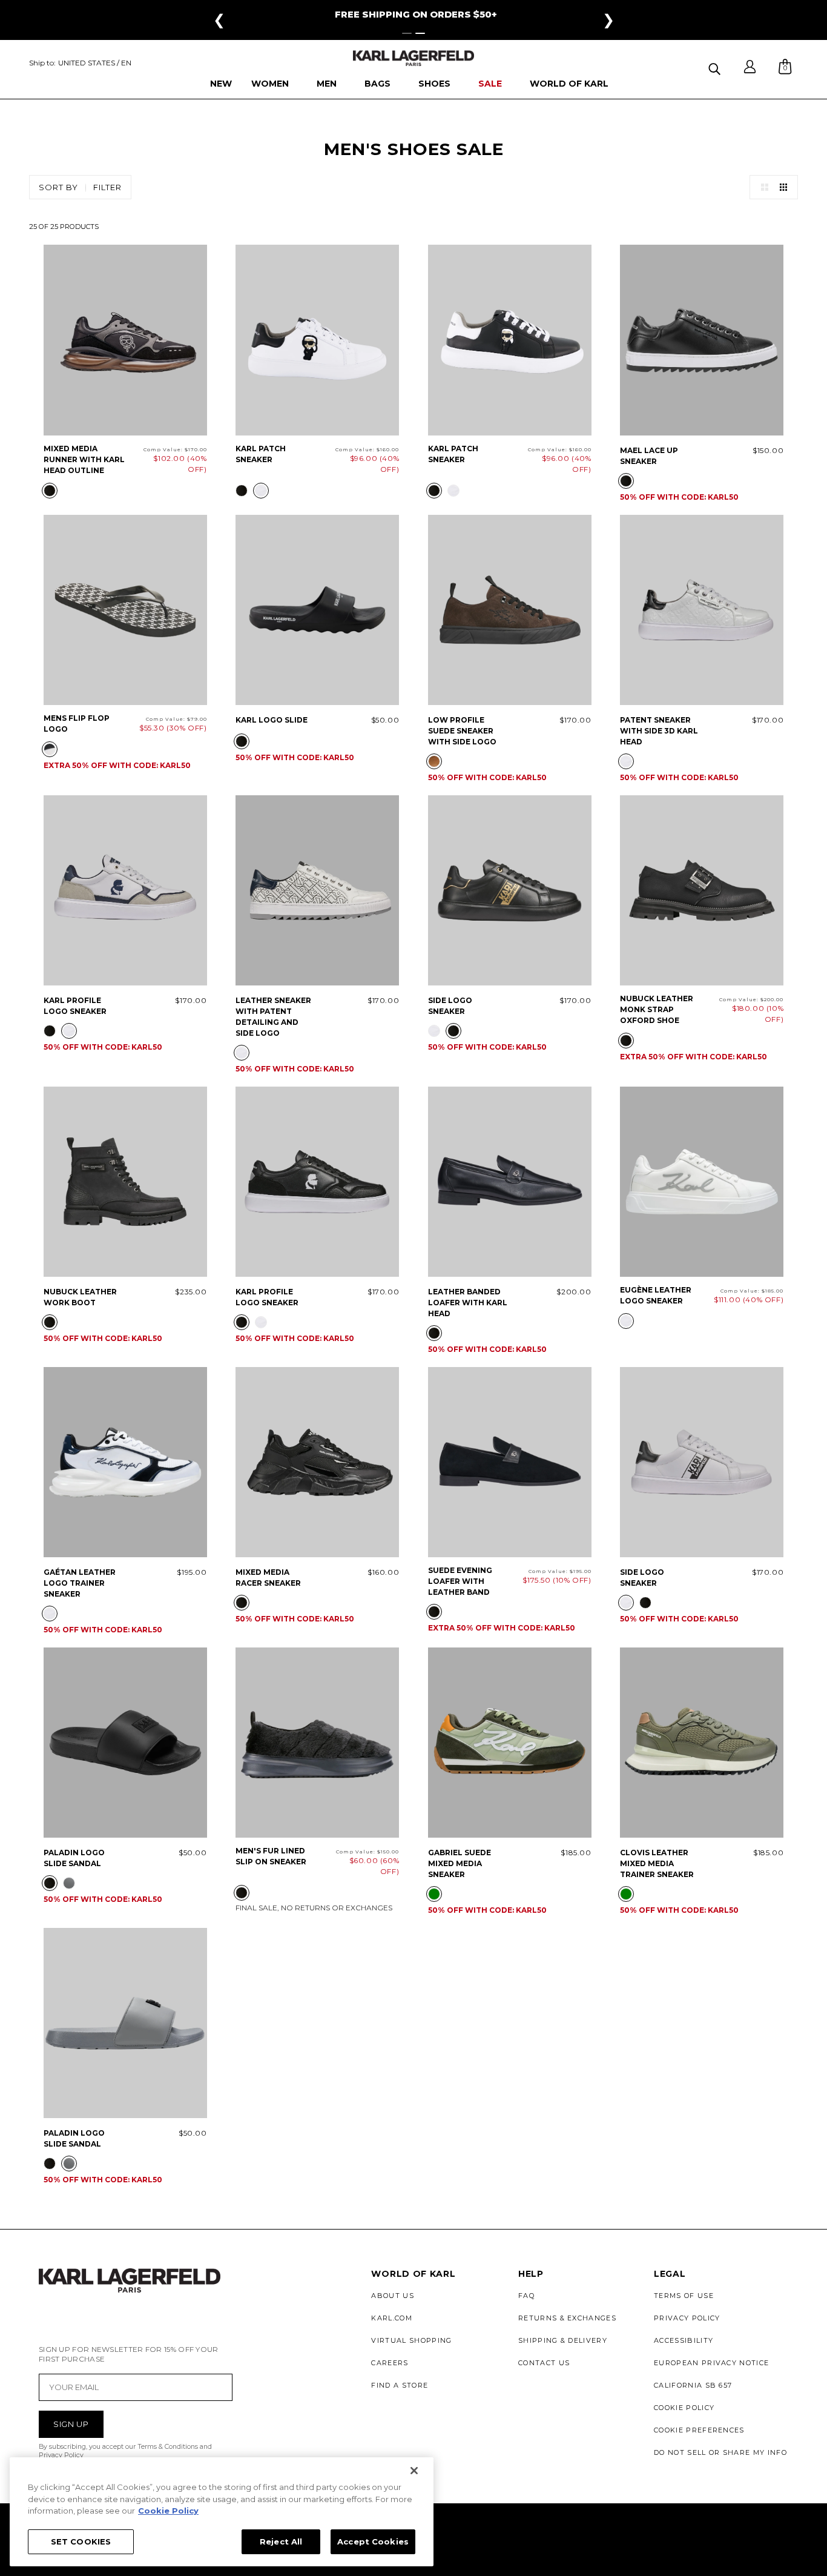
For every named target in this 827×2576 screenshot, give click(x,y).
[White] (261, 491)
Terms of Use (684, 2296)
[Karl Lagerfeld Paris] (413, 58)
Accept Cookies (373, 2541)
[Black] (50, 491)
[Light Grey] (69, 1883)
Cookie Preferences (699, 2430)
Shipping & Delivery (563, 2340)
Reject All (281, 2541)
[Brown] (434, 761)
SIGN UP (71, 2424)
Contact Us (544, 2363)
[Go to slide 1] (407, 33)
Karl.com (392, 2318)
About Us (393, 2296)
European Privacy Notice (711, 2363)
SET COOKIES (81, 2541)
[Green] (434, 1894)
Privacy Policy (687, 2318)
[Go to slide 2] (420, 33)
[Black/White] (50, 749)
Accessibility (684, 2340)
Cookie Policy (684, 2408)
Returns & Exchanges (567, 2318)
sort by (58, 187)
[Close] (414, 2471)
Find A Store (400, 2385)
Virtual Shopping (411, 2340)
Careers (390, 2363)
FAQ (526, 2296)
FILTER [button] (107, 187)
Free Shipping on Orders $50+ (416, 14)
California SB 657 (693, 2385)
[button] (716, 67)
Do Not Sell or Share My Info (720, 2452)
